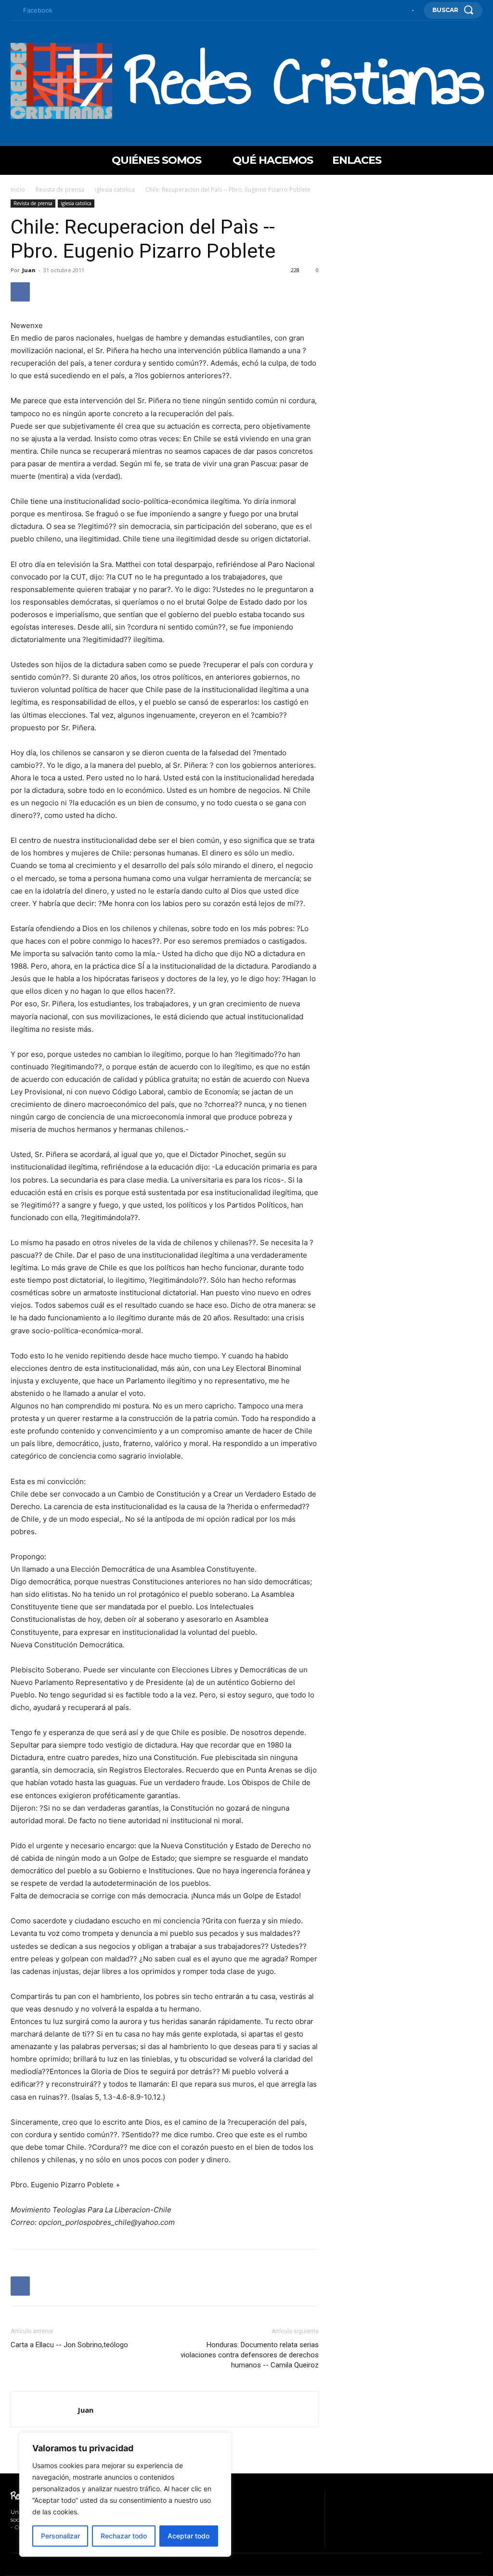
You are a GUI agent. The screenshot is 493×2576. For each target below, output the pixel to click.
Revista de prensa (60, 190)
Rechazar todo (124, 2536)
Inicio (18, 190)
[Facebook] (13, 11)
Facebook (38, 10)
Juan (29, 270)
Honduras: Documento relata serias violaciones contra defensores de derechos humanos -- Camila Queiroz (250, 2355)
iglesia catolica (115, 190)
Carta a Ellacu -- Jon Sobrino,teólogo (69, 2345)
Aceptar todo (188, 2536)
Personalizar (60, 2536)
